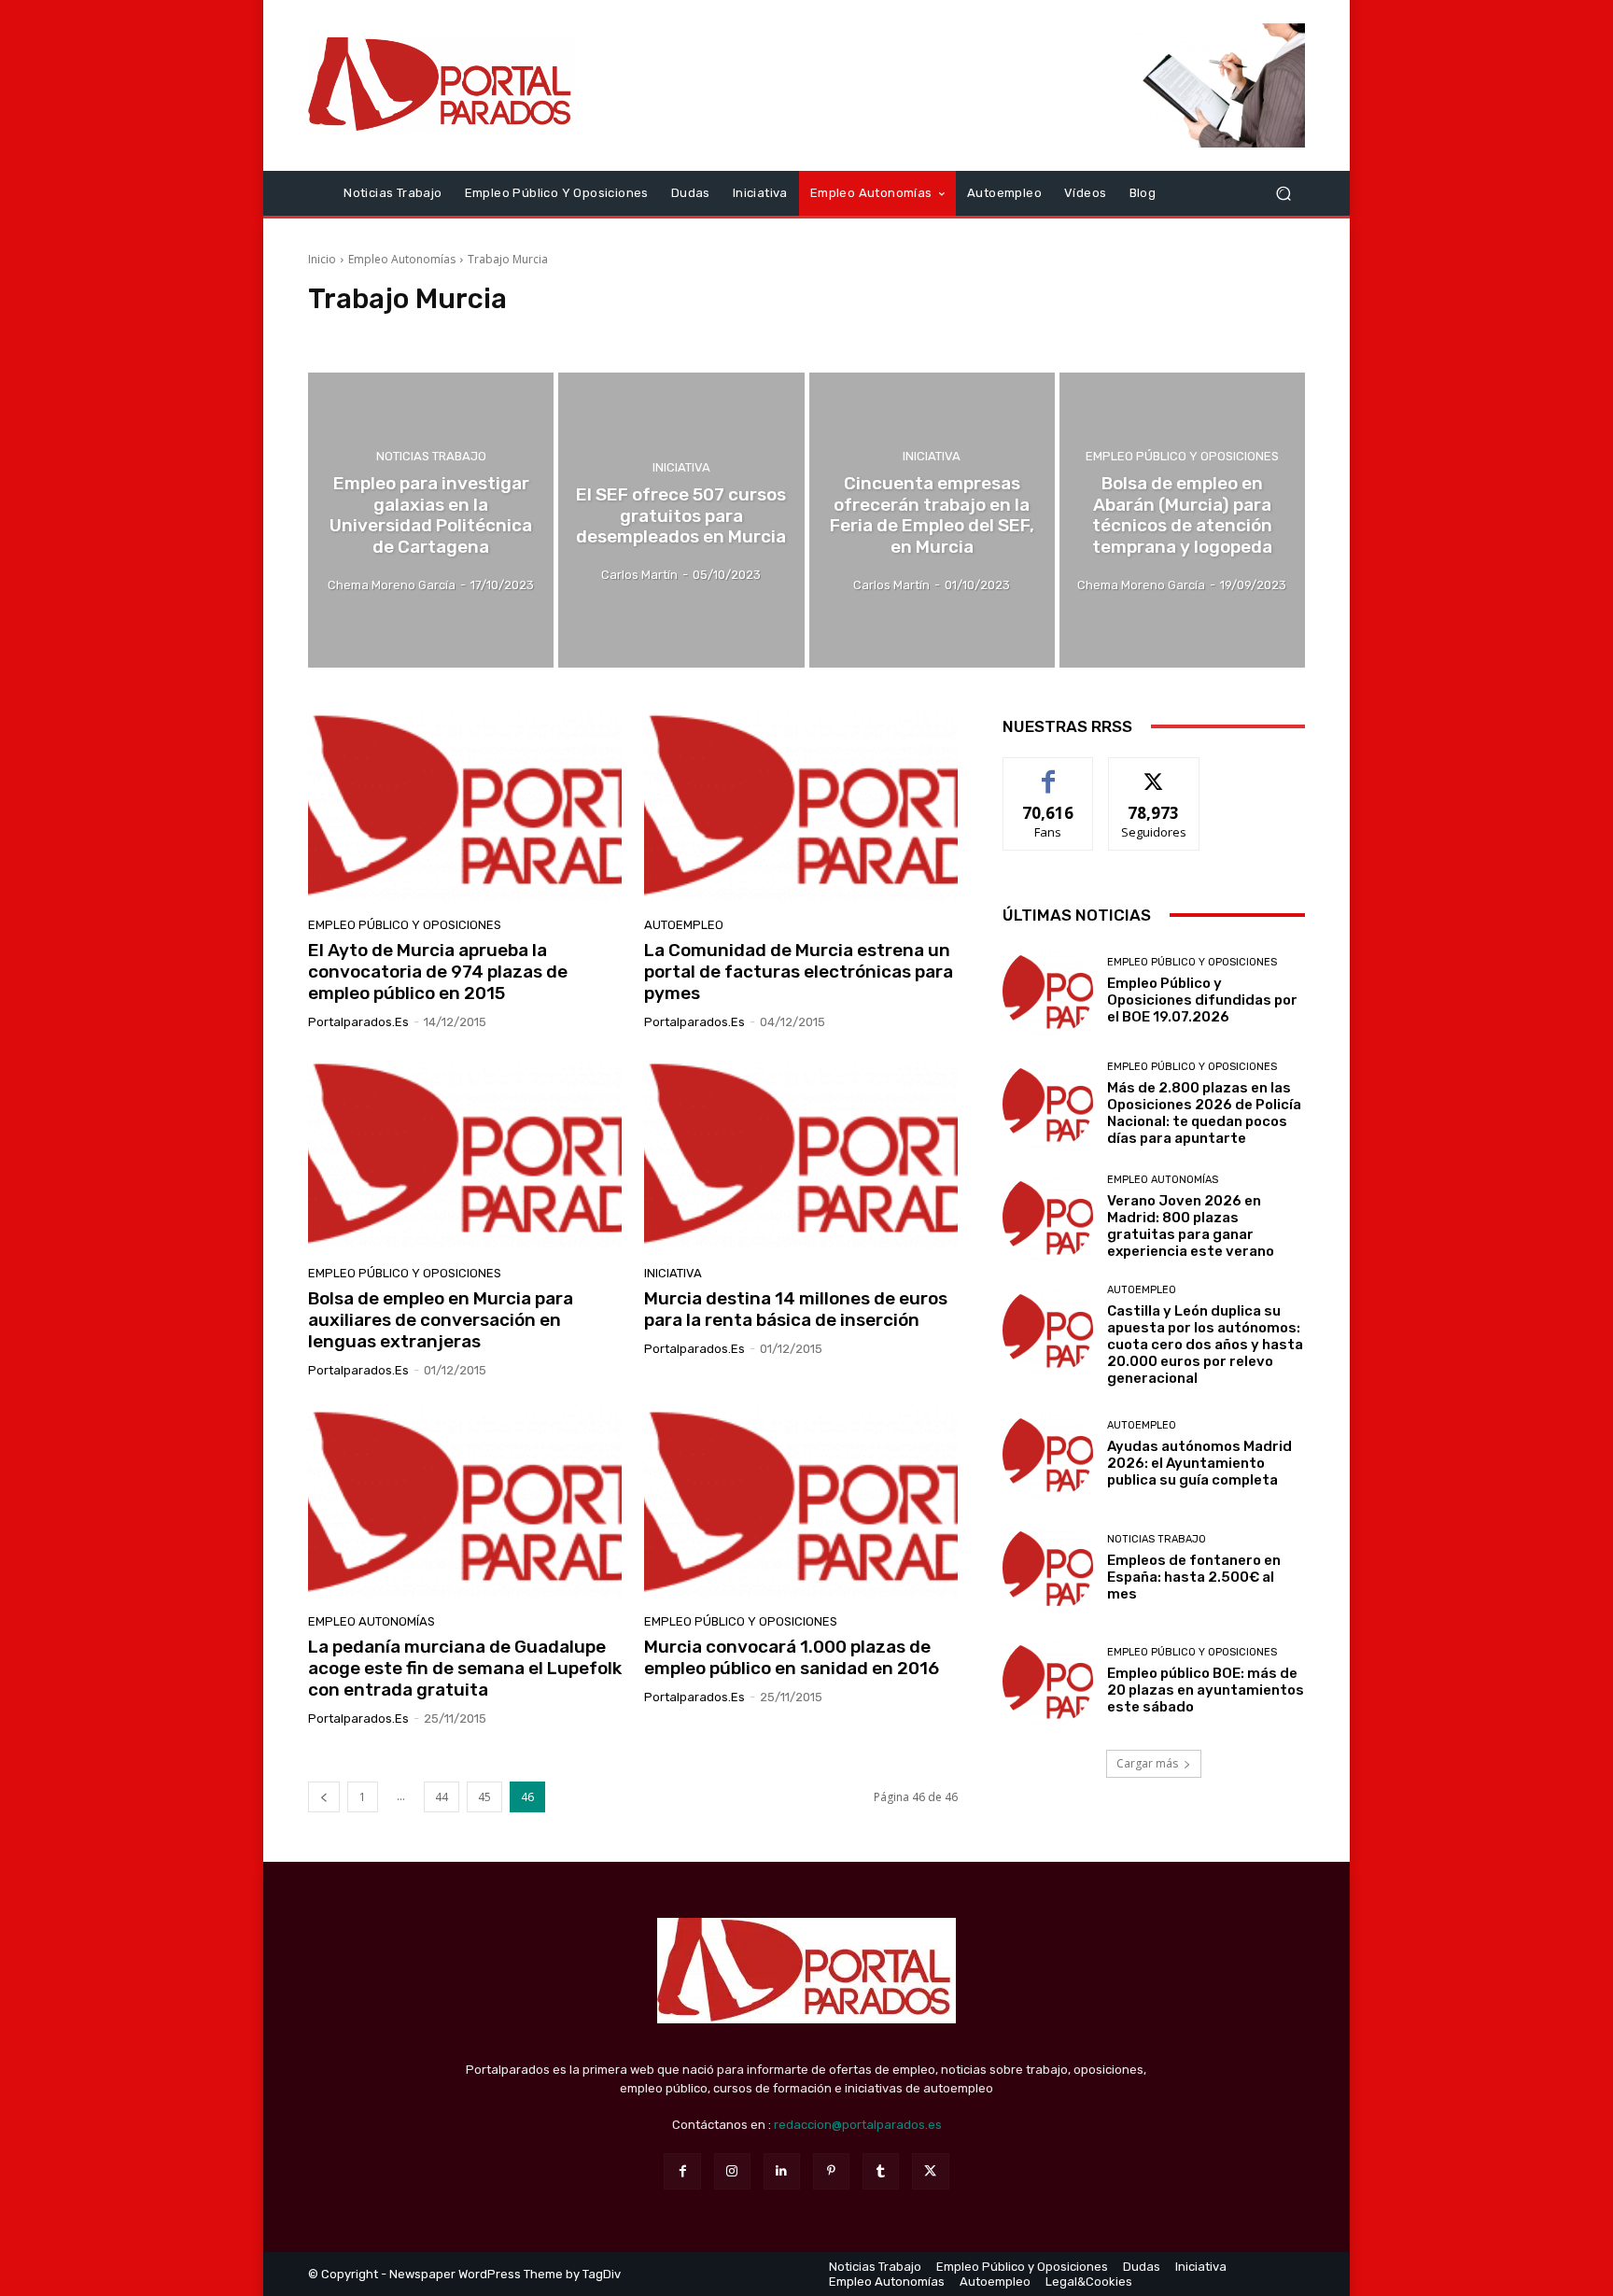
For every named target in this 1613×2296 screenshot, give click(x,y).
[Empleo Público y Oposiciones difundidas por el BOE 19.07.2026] (1048, 991)
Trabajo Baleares (663, 334)
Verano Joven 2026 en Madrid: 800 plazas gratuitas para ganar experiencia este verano (1191, 1226)
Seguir (1154, 772)
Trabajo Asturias (561, 334)
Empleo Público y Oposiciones (1182, 456)
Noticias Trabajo (431, 456)
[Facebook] (682, 2171)
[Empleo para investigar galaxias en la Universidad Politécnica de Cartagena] (431, 520)
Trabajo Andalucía (360, 334)
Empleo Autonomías (402, 259)
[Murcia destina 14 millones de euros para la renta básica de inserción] (801, 1155)
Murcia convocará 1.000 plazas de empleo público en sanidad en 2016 (792, 1657)
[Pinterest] (831, 2171)
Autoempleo (684, 925)
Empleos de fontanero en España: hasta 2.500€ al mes (1194, 1577)
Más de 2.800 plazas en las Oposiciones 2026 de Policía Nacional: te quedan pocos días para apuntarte (1204, 1113)
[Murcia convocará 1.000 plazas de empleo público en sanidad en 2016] (801, 1503)
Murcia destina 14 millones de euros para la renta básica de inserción (796, 1309)
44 (442, 1797)
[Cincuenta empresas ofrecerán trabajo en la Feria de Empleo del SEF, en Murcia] (932, 520)
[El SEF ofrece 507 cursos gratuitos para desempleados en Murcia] (681, 520)
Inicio (322, 259)
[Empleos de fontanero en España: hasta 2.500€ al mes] (1048, 1567)
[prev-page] (324, 1797)
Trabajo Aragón (463, 334)
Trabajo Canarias (766, 334)
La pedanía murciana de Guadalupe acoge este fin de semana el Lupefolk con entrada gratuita (465, 1668)
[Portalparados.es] (442, 85)
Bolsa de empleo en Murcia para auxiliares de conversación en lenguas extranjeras (441, 1320)
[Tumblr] (881, 2171)
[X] (930, 2171)
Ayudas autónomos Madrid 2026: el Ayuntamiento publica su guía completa (1199, 1463)
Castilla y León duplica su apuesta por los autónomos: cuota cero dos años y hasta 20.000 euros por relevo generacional (1205, 1345)
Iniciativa (681, 467)
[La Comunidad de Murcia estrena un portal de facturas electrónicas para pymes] (801, 807)
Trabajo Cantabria (871, 334)
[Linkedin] (782, 2171)
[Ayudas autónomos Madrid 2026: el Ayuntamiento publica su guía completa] (1048, 1454)
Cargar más (1147, 1763)
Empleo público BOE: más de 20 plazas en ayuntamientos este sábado (1206, 1690)
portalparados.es (358, 1022)
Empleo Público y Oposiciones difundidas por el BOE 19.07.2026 (1202, 1000)
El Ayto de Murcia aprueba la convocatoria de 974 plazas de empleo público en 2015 (438, 972)
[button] (1283, 193)
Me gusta (1049, 772)
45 (484, 1797)
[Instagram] (732, 2171)
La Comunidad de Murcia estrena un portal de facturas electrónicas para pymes (799, 972)
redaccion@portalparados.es (858, 2125)
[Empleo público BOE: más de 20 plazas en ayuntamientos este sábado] (1048, 1681)
